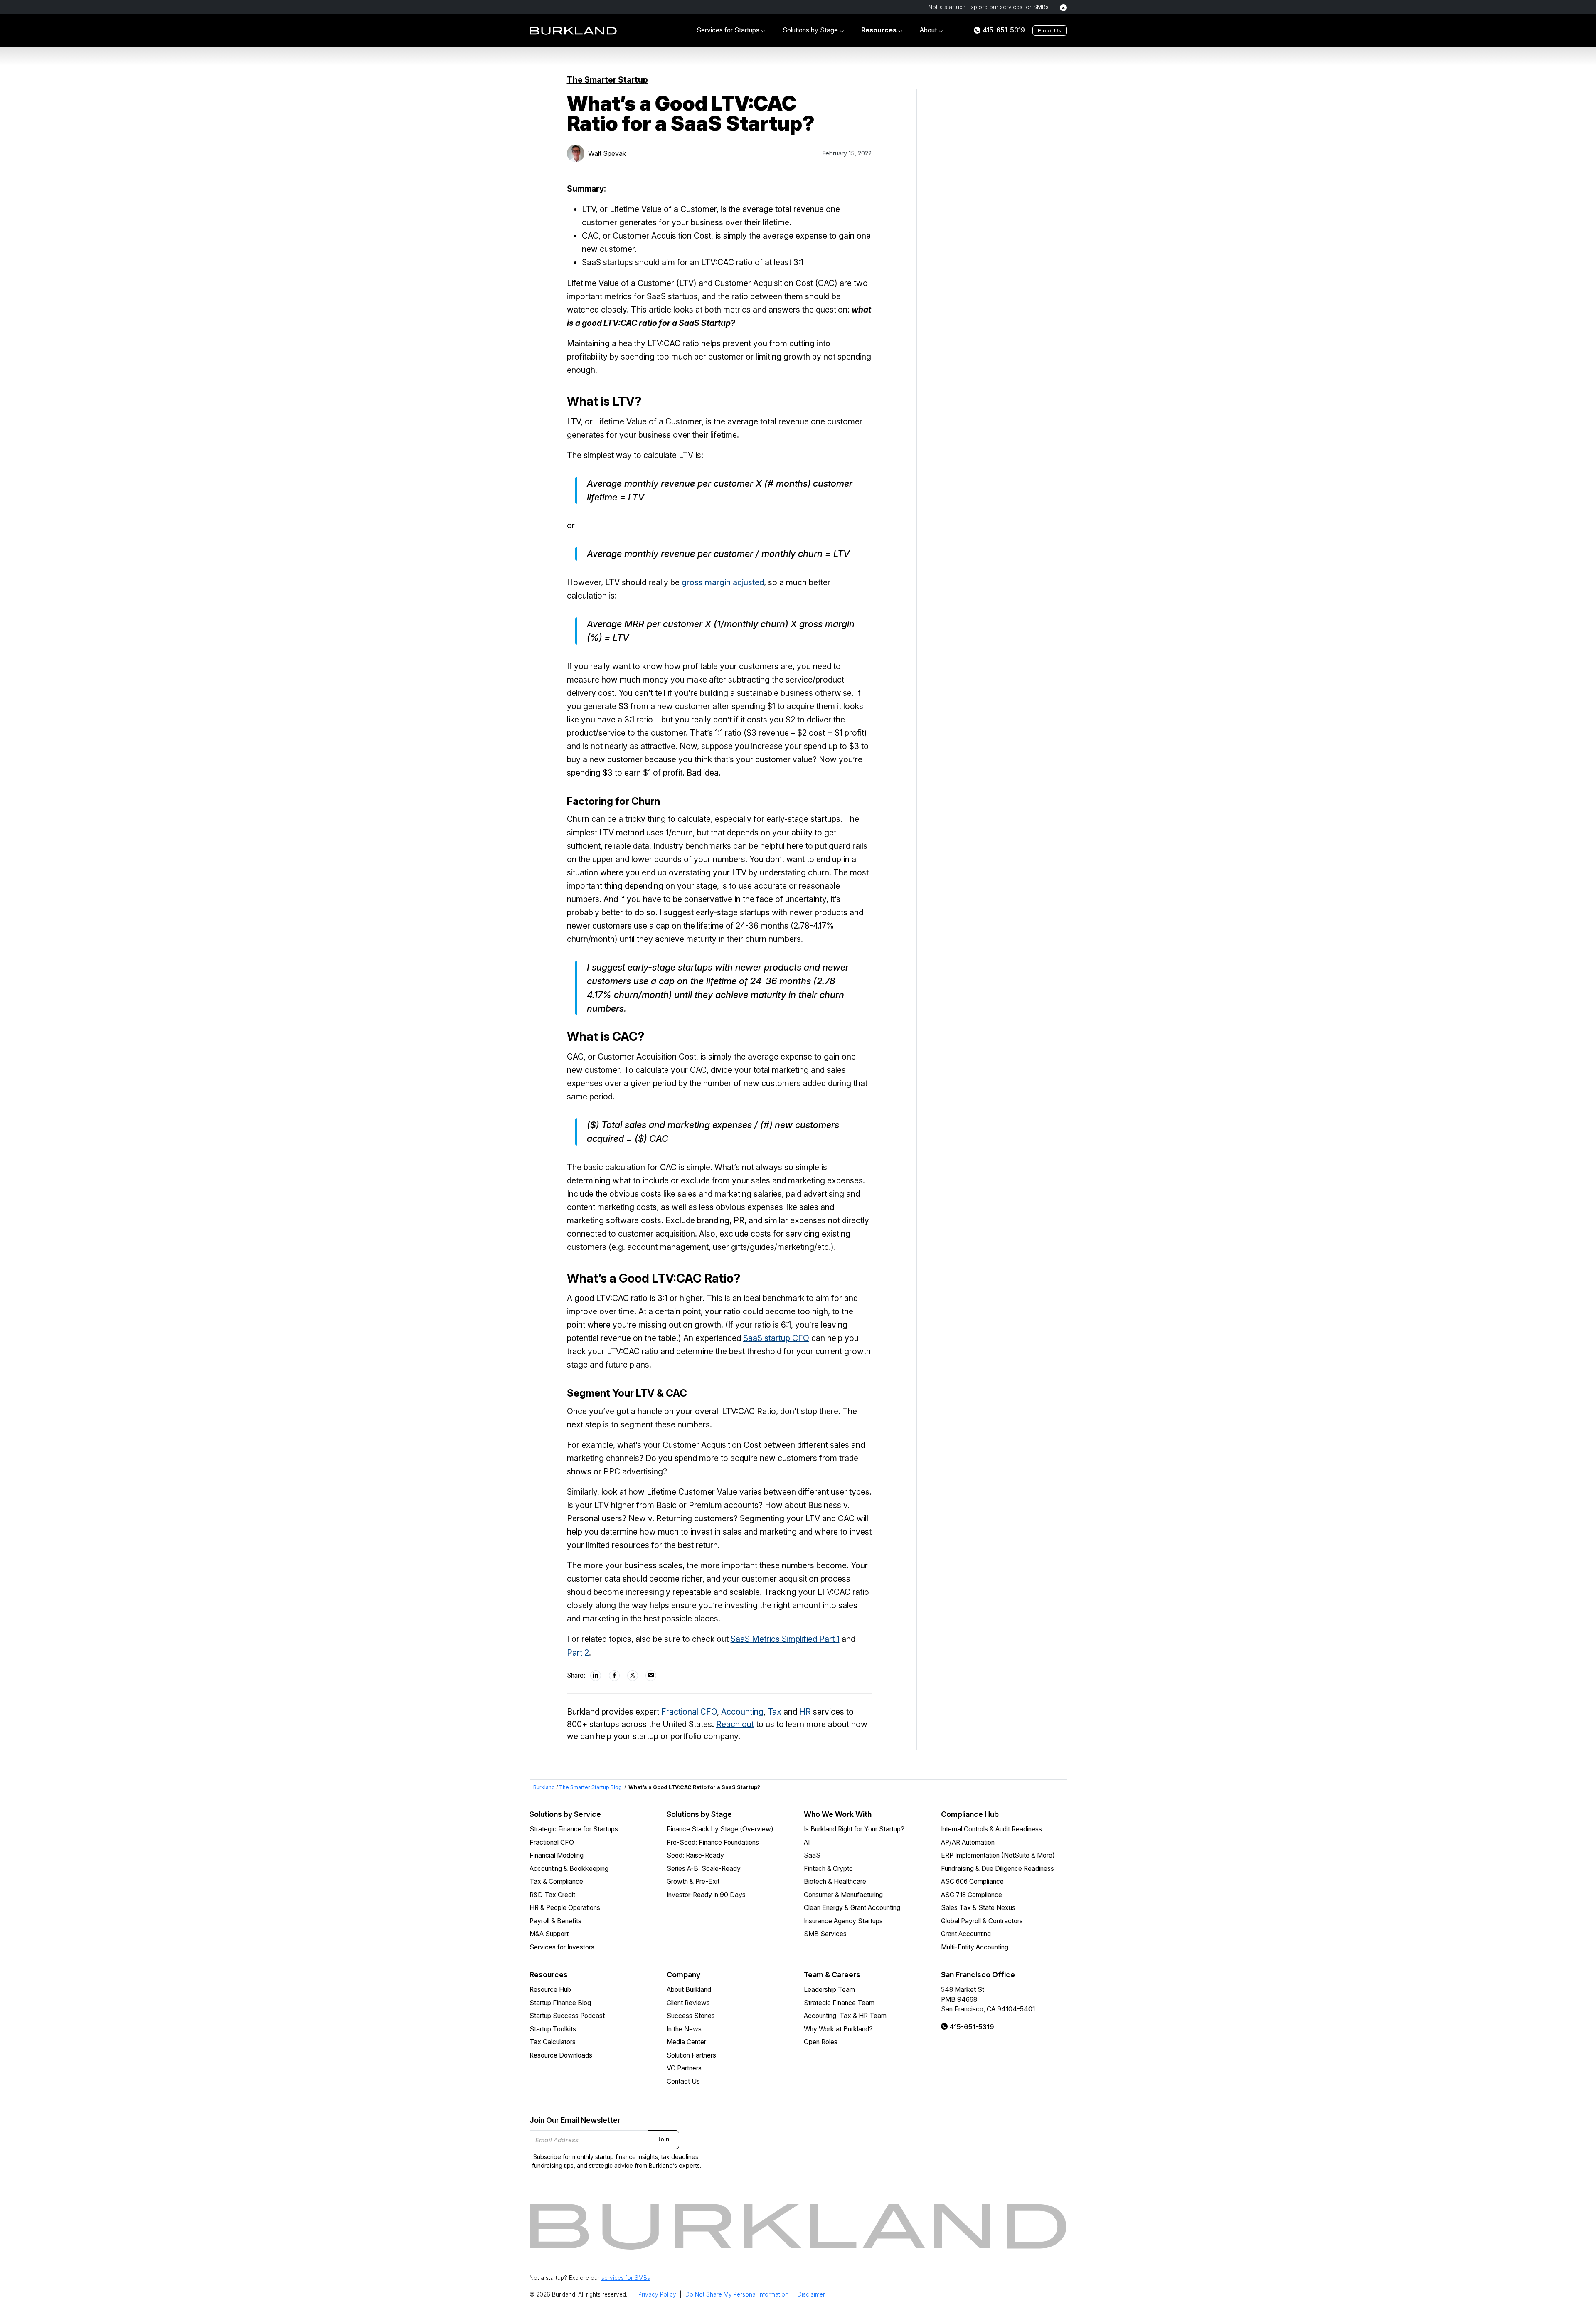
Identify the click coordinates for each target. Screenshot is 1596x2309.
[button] (731, 30)
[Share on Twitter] (633, 1676)
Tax (775, 1712)
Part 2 (578, 1653)
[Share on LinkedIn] (596, 1676)
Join (663, 2139)
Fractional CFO (689, 1712)
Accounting (742, 1712)
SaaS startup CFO (776, 1338)
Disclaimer (811, 2294)
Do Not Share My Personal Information (737, 2294)
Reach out (735, 1724)
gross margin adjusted (723, 582)
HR (805, 1712)
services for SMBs (1024, 7)
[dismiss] (1063, 8)
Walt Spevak (607, 153)
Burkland (544, 1787)
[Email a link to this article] (651, 1676)
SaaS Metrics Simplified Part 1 (785, 1639)
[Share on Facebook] (615, 1676)
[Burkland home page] (573, 31)
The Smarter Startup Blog (590, 1787)
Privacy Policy (657, 2294)
